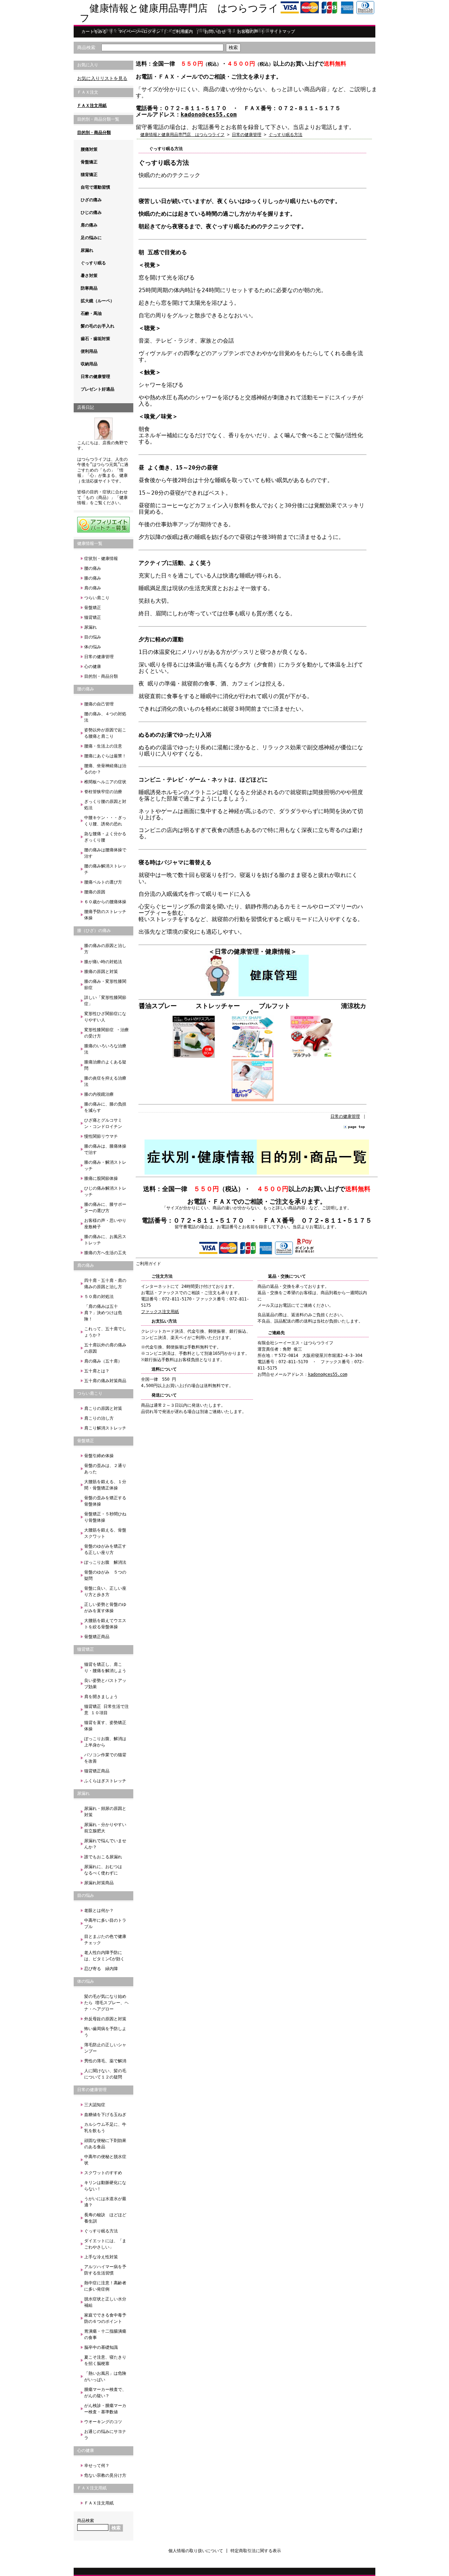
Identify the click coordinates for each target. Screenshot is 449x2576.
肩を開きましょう (101, 1697)
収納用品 (89, 364)
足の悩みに (91, 238)
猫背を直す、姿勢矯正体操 (105, 1726)
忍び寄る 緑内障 (101, 1969)
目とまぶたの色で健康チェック (105, 1940)
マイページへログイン (139, 32)
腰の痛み (93, 568)
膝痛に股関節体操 (101, 1178)
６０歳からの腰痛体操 (105, 902)
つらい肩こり (97, 598)
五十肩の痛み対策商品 (105, 1381)
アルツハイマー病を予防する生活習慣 (105, 2270)
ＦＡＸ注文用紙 (92, 106)
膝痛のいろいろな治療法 (105, 1049)
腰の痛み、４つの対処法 (105, 717)
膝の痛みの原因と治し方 (105, 949)
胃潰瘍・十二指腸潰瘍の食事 (105, 2334)
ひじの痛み (91, 212)
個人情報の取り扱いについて (196, 2551)
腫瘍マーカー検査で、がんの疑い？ (105, 2393)
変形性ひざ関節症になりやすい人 (105, 1017)
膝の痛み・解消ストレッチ (105, 1165)
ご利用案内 (182, 32)
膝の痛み (93, 578)
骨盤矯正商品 (97, 1637)
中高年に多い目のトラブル (105, 1923)
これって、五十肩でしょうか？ (105, 1332)
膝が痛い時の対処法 (103, 962)
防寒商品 (89, 288)
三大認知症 (95, 2105)
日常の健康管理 (95, 377)
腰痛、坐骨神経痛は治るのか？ (105, 769)
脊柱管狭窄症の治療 (103, 792)
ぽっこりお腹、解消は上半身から (105, 1742)
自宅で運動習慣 (95, 187)
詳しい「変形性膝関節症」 (105, 1001)
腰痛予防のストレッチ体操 (105, 915)
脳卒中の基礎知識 (101, 2347)
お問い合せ (215, 32)
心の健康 (93, 667)
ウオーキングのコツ (103, 2422)
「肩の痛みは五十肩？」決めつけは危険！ (103, 1313)
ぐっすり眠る (93, 263)
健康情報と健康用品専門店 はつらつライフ (179, 13)
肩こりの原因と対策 (103, 1408)
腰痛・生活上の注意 (103, 746)
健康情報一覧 (90, 543)
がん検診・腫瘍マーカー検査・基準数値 (105, 2409)
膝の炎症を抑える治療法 (105, 1081)
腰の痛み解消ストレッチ (105, 869)
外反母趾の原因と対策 (105, 2019)
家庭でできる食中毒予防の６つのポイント (105, 2318)
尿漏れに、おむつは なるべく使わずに (105, 1870)
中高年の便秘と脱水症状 (105, 2160)
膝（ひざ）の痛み (94, 931)
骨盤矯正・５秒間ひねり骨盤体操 (105, 1517)
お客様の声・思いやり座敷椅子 (105, 1224)
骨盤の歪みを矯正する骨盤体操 (105, 1501)
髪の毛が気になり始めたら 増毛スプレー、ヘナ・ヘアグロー (106, 2003)
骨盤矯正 (89, 162)
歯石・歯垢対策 (95, 339)
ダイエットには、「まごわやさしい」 (105, 2244)
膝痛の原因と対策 (101, 972)
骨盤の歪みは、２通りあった (105, 1469)
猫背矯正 (89, 175)
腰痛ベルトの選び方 (103, 882)
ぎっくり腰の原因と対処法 (105, 805)
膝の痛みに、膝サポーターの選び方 (105, 1208)
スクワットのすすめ (103, 2173)
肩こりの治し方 (99, 1418)
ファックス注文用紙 (160, 1312)
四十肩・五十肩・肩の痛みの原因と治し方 (105, 1284)
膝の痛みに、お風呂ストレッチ (105, 1240)
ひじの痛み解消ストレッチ (105, 1191)
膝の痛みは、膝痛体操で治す (105, 1149)
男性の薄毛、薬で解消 (105, 2061)
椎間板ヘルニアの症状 (105, 782)
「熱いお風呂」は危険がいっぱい (105, 2376)
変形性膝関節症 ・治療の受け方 (106, 1033)
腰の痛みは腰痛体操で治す (105, 853)
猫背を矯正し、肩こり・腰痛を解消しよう (105, 1668)
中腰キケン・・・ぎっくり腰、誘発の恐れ (105, 821)
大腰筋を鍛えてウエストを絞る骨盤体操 (105, 1624)
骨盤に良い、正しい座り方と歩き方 (105, 1591)
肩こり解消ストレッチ (105, 1428)
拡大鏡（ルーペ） (98, 301)
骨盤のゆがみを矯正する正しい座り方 (105, 1549)
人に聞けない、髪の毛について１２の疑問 (105, 2074)
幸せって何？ (97, 2466)
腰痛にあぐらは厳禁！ (105, 756)
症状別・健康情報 (101, 559)
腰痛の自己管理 (99, 704)
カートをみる (94, 32)
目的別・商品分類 (94, 133)
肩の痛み (89, 225)
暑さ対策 (89, 276)
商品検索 (86, 48)
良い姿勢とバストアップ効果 (105, 1684)
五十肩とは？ (97, 1371)
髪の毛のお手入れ (98, 326)
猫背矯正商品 (97, 1771)
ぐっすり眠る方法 (101, 2231)
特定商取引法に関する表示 (256, 2551)
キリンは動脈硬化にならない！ (105, 2186)
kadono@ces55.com (209, 114)
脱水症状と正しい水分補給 (105, 2302)
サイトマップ (282, 32)
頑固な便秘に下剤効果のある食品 (105, 2144)
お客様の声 (248, 32)
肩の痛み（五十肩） (103, 1361)
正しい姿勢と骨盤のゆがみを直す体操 (105, 1608)
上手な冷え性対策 (101, 2257)
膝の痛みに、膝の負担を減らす (105, 1107)
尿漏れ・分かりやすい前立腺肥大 (105, 1828)
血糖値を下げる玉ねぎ (105, 2115)
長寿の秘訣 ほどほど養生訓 (105, 2218)
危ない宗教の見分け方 (105, 2475)
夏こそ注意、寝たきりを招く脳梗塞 (105, 2360)
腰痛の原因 (95, 892)
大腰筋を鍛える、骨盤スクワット (105, 1533)
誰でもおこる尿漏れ (103, 1857)
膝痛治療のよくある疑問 (105, 1065)
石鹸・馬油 (91, 313)
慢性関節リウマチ (101, 1136)
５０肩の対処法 (99, 1297)
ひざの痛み (91, 200)
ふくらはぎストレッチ (105, 1781)
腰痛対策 (89, 149)
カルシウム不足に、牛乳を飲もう (105, 2128)
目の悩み (93, 637)
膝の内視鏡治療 (99, 1094)
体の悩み (93, 647)
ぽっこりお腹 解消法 (105, 1562)
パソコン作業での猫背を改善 (105, 1758)
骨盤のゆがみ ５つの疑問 (105, 1575)
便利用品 (89, 351)
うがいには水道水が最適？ (105, 2202)
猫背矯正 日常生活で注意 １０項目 (106, 1710)
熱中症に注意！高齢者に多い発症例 (105, 2286)
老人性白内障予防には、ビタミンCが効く (104, 1956)
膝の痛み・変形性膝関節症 (105, 985)
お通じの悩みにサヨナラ (105, 2435)
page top (356, 1127)
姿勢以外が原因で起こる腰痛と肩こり (105, 733)
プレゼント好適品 (98, 389)
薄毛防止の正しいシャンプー (105, 2048)
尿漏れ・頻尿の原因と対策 (105, 1812)
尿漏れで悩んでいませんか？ (105, 1844)
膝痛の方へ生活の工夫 (105, 1253)
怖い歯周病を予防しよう (105, 2032)
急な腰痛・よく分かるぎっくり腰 (105, 837)
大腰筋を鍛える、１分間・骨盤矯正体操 (105, 1485)
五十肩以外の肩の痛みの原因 (105, 1348)
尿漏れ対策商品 (99, 1883)
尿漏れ (87, 250)
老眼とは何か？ (99, 1911)
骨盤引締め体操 (99, 1456)
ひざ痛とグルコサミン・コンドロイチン (103, 1123)
